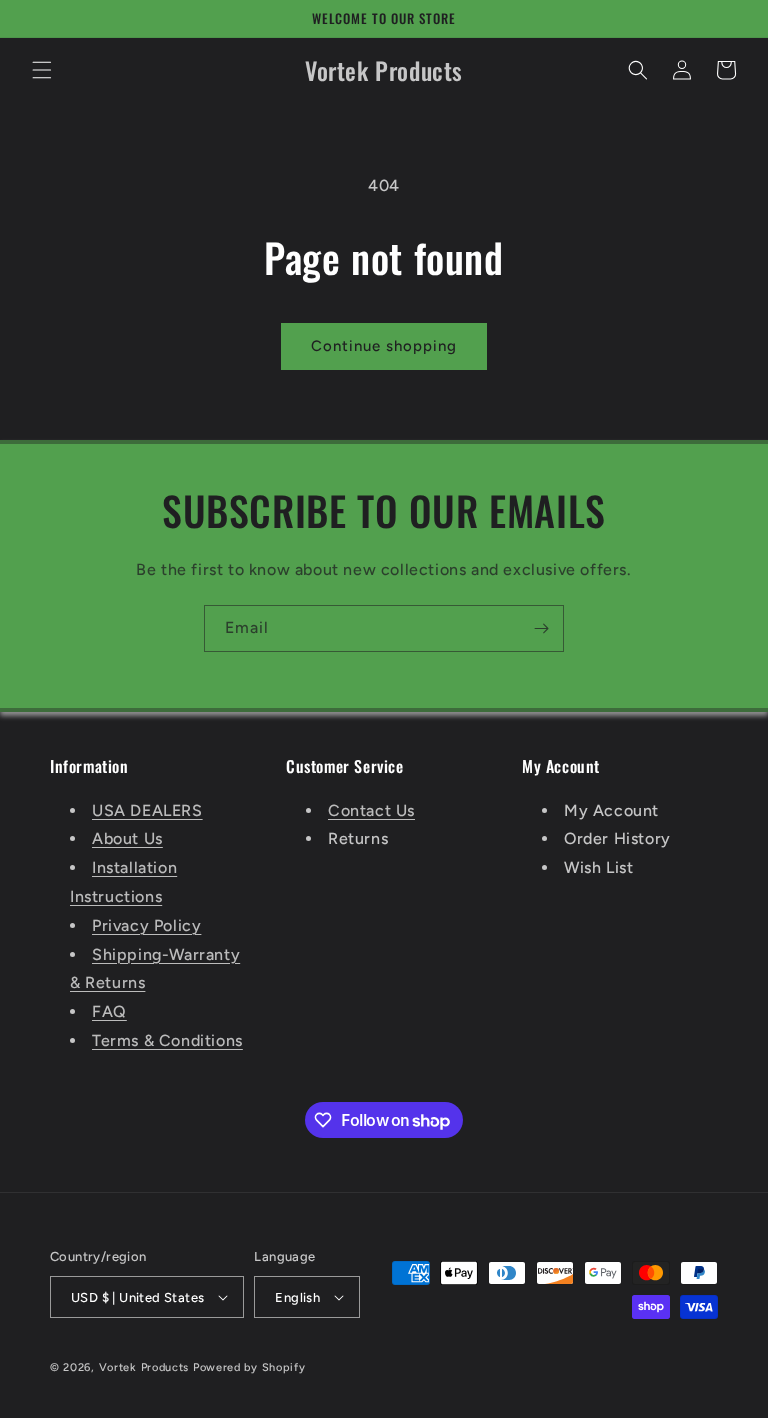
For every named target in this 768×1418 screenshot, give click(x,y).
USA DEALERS (147, 810)
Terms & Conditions (167, 1040)
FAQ (109, 1011)
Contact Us (371, 810)
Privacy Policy (146, 925)
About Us (127, 838)
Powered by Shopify (249, 1367)
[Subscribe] (541, 628)
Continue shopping (384, 346)
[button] (42, 70)
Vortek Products (144, 1367)
